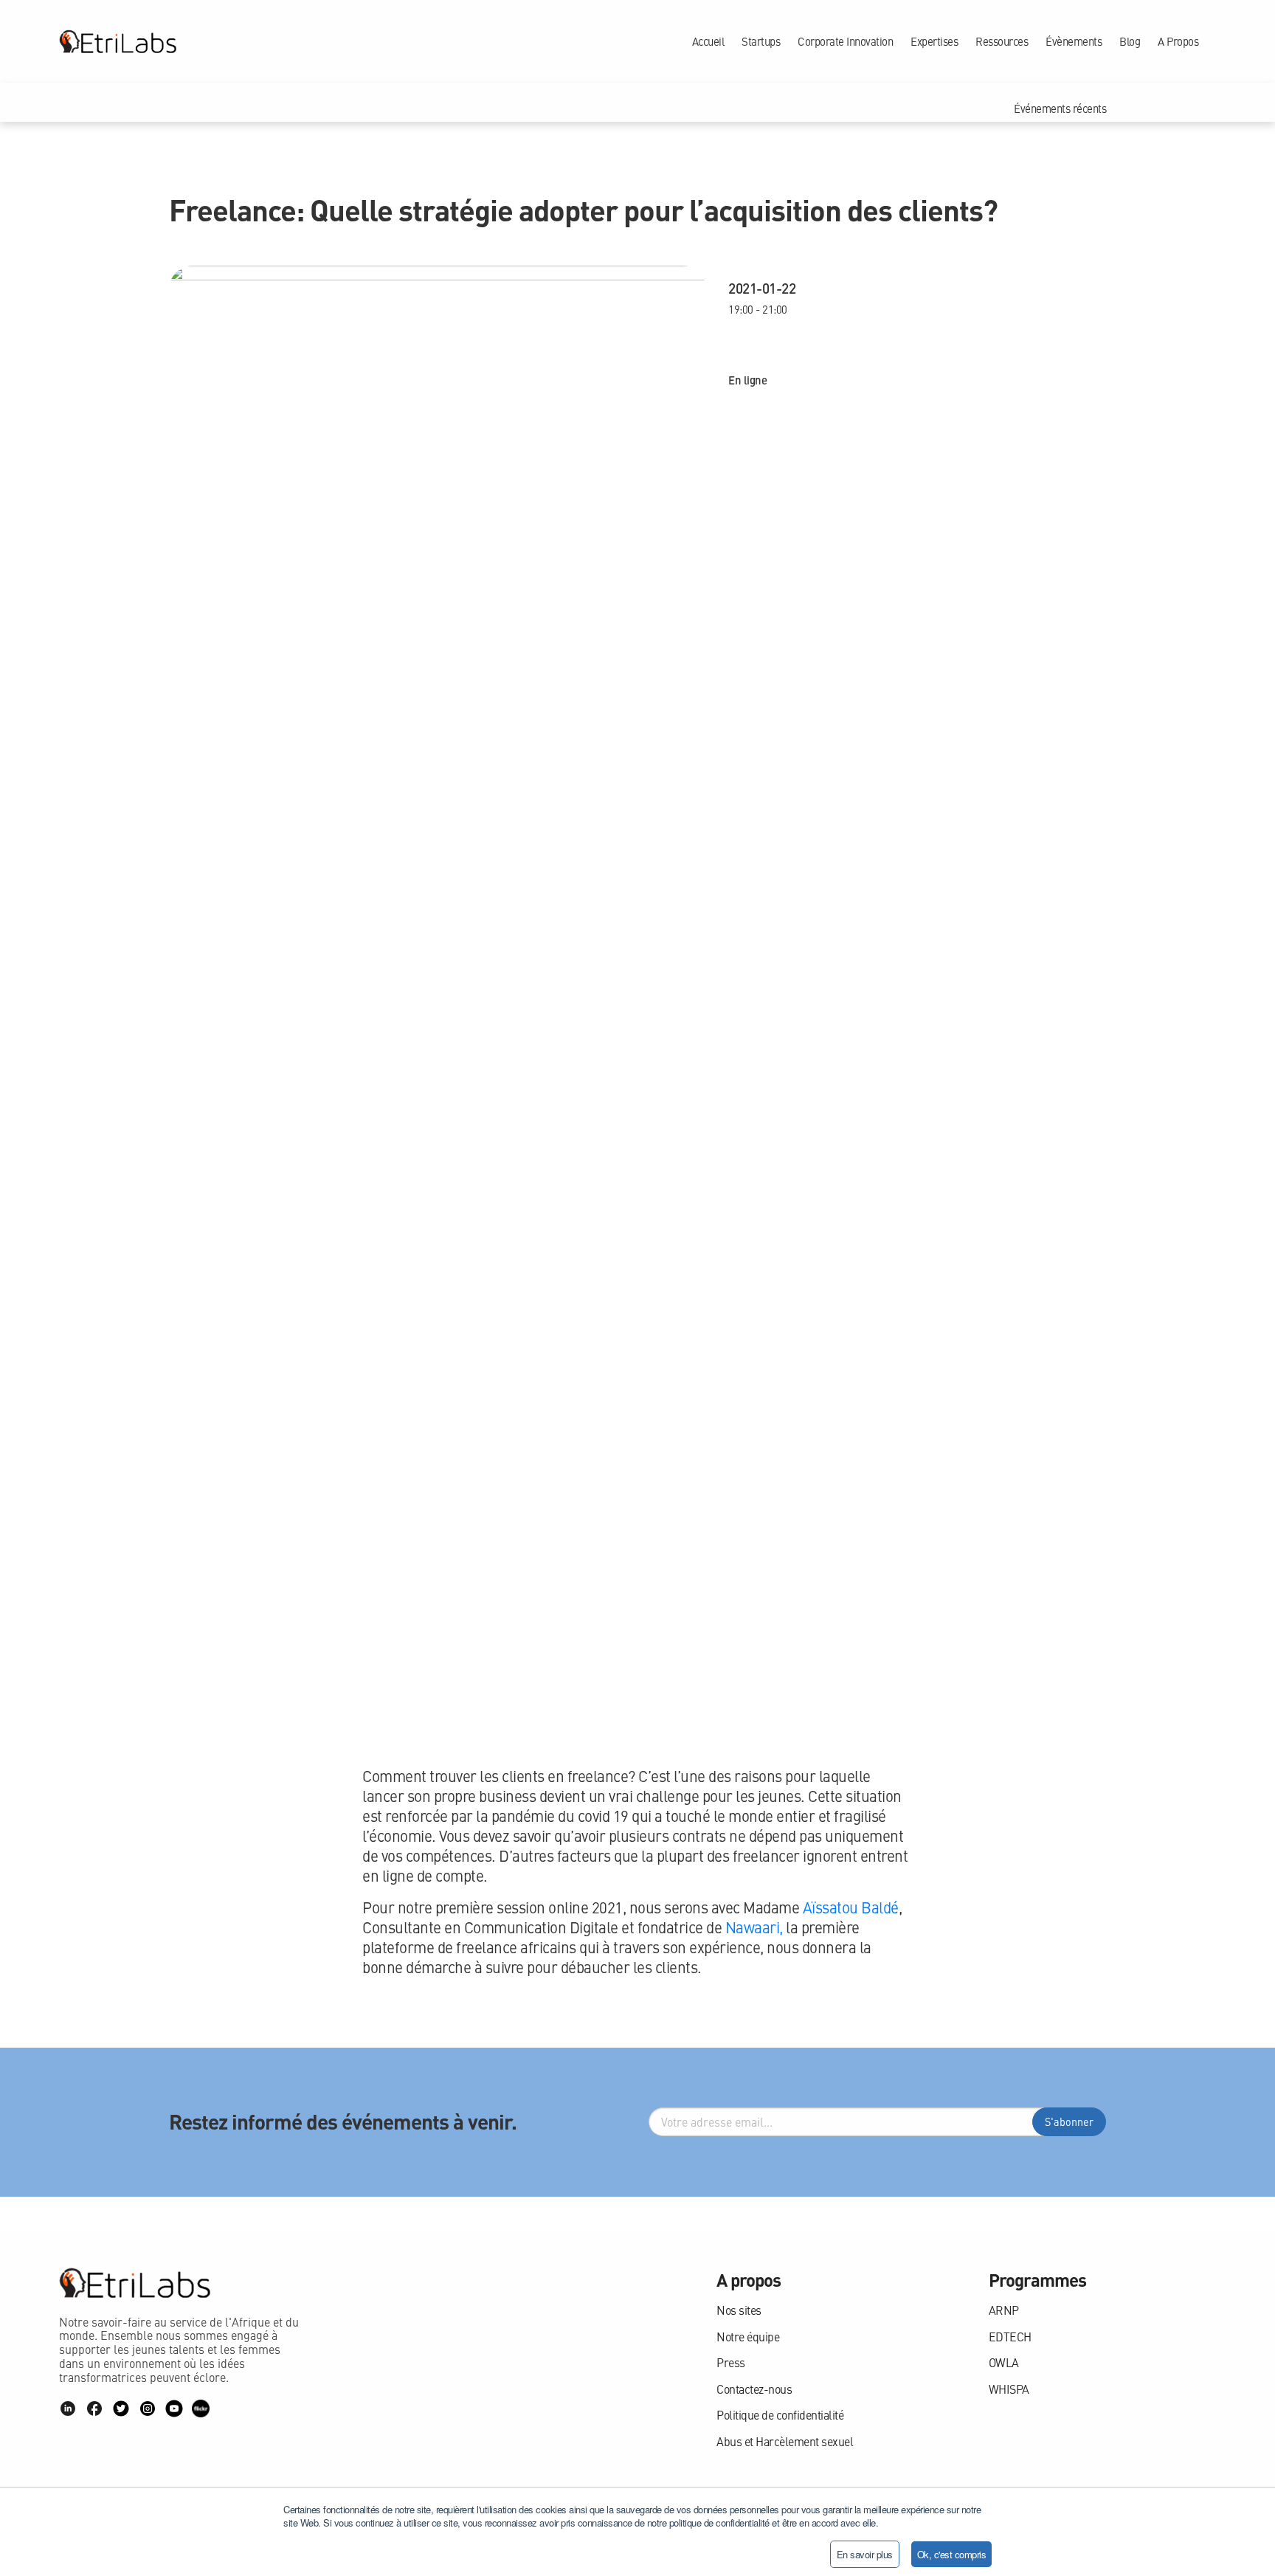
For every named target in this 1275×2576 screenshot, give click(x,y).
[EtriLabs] (118, 41)
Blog (1130, 41)
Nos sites (739, 2310)
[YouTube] (174, 2408)
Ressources (1002, 41)
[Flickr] (201, 2408)
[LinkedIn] (68, 2408)
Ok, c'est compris (952, 2554)
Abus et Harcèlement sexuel (785, 2441)
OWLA (1004, 2362)
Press (731, 2362)
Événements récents (1060, 108)
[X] (121, 2408)
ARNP (1004, 2310)
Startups (761, 41)
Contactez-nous (754, 2389)
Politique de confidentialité (780, 2415)
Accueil (708, 41)
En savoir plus (865, 2554)
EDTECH (1010, 2337)
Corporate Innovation (845, 41)
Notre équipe (748, 2337)
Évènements (1074, 41)
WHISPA (1009, 2389)
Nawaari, (754, 1927)
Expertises (934, 41)
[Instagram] (148, 2408)
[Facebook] (94, 2408)
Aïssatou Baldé (851, 1907)
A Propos (1178, 41)
